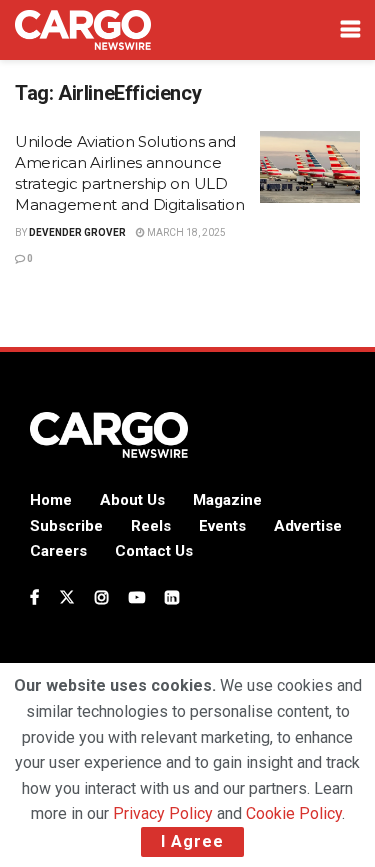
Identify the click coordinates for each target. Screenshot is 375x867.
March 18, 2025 (185, 232)
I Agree (192, 841)
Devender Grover (77, 232)
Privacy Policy (163, 813)
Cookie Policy (294, 813)
